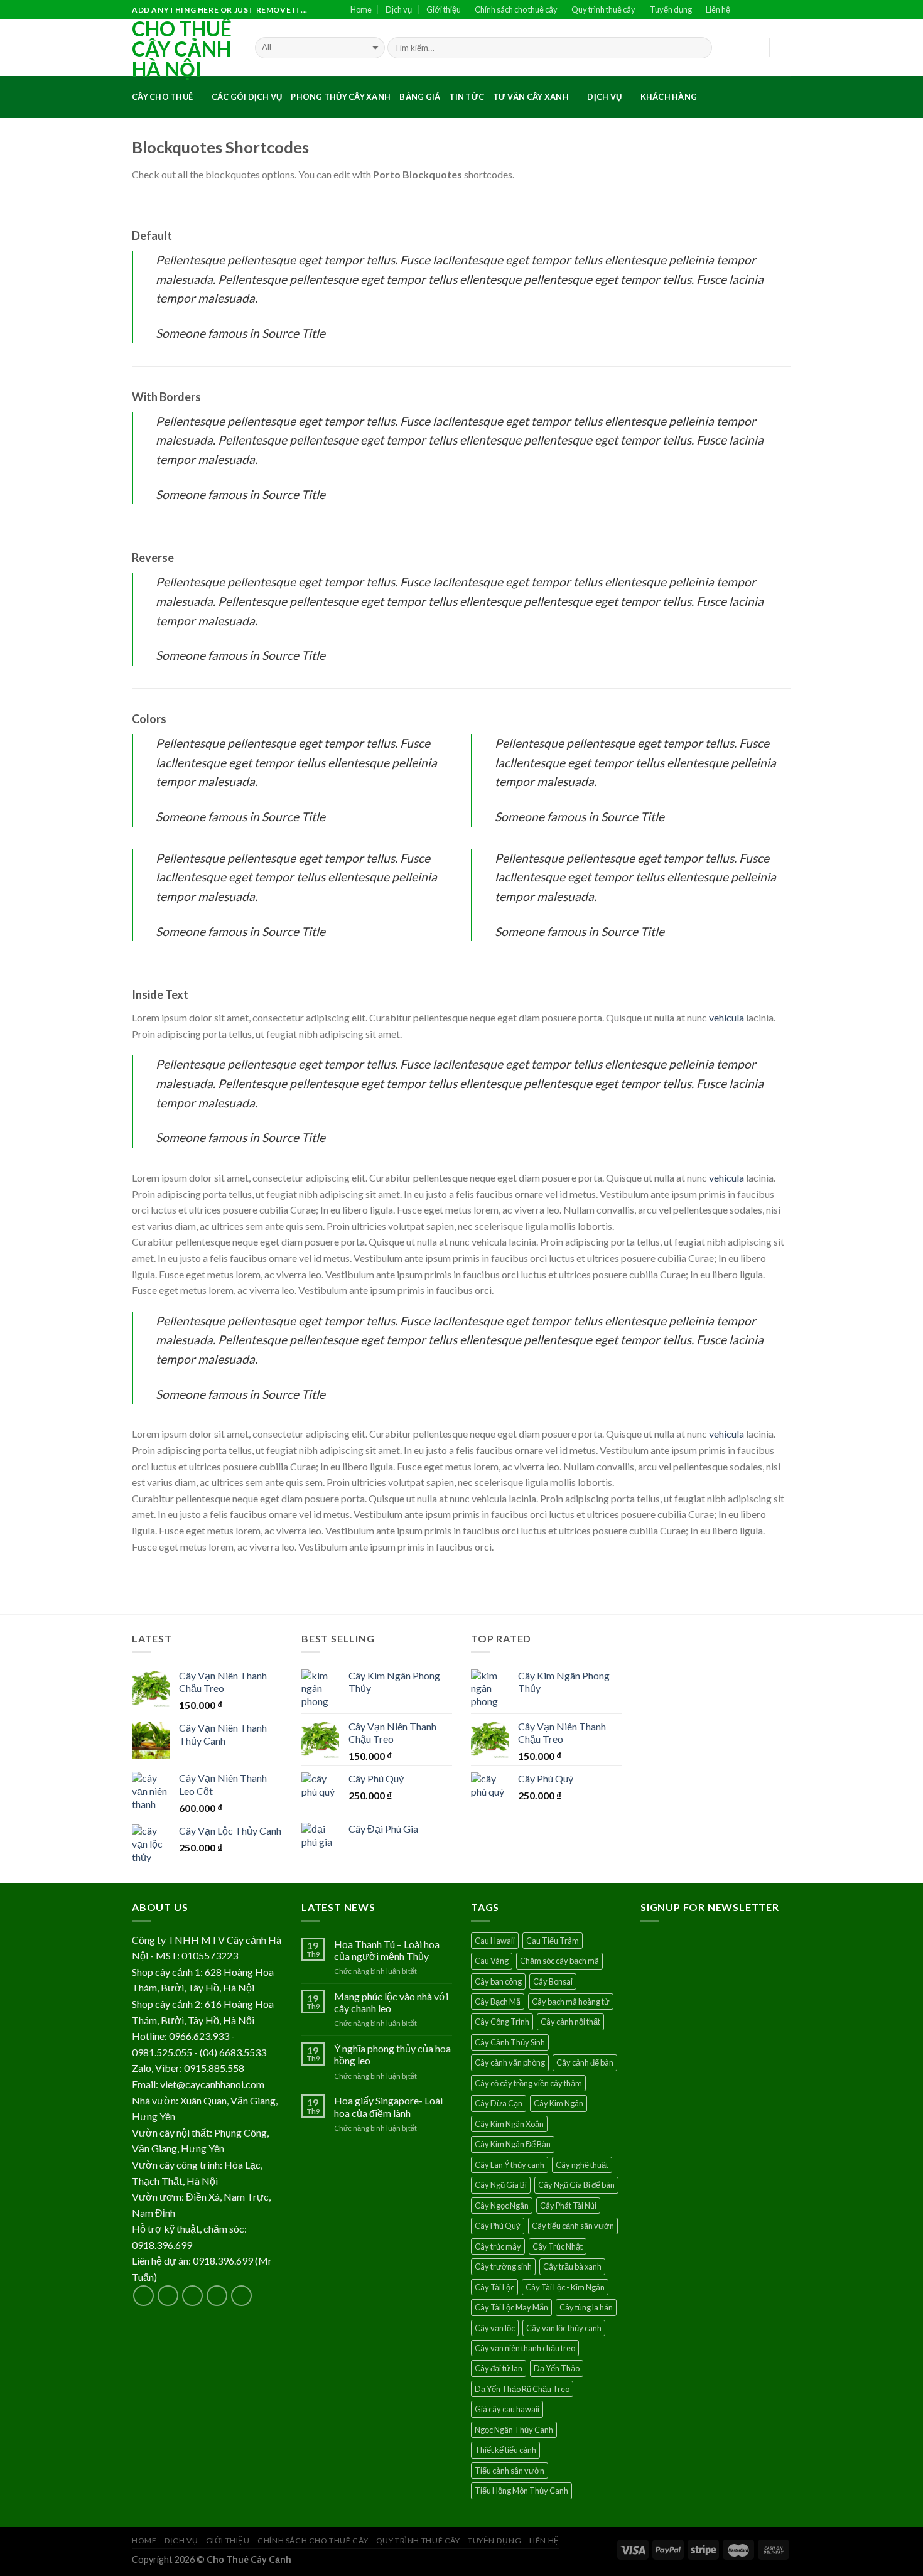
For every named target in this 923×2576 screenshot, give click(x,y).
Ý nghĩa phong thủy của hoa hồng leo (392, 2054)
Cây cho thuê (162, 97)
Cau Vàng (492, 1961)
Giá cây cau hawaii (507, 2409)
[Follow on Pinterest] (241, 2296)
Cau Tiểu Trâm (553, 1941)
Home (361, 9)
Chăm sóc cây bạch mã (559, 1961)
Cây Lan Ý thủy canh (510, 2165)
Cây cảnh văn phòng (510, 2062)
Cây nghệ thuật (582, 2165)
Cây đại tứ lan (499, 2368)
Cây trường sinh (503, 2266)
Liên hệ (718, 9)
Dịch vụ (399, 9)
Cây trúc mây (498, 2246)
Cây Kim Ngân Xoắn (509, 2124)
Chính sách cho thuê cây (516, 9)
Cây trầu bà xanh (572, 2266)
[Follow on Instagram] (758, 10)
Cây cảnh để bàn (585, 2062)
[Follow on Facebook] (744, 10)
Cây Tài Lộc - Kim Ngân (565, 2287)
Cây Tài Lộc (494, 2287)
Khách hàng (669, 97)
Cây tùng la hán (586, 2307)
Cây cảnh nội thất (570, 2022)
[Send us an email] (785, 10)
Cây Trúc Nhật (558, 2246)
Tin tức (467, 97)
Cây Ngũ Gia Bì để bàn (576, 2185)
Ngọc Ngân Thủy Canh (514, 2430)
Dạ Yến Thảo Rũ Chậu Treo (522, 2389)
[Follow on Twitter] (772, 10)
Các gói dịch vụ (247, 97)
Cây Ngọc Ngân (502, 2206)
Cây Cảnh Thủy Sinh (510, 2042)
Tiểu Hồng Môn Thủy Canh (521, 2491)
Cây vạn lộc (495, 2328)
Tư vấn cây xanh (531, 97)
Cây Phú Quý (498, 2226)
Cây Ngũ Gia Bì (501, 2185)
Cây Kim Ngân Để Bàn (513, 2144)
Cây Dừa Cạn (499, 2103)
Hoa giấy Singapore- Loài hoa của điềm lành (388, 2106)
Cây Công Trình (502, 2022)
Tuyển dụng (671, 9)
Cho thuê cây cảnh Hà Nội (182, 49)
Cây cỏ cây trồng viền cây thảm (528, 2083)
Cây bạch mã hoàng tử (571, 2002)
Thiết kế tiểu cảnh (505, 2450)
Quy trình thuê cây (603, 9)
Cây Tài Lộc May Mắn (511, 2307)
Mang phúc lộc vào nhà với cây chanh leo (391, 2002)
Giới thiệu (444, 9)
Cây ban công (498, 1981)
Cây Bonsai (553, 1981)
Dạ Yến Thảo (557, 2368)
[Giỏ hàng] (785, 48)
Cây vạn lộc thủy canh (564, 2328)
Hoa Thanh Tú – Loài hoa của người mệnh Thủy (387, 1950)
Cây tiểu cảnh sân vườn (573, 2226)
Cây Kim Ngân (559, 2103)
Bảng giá (420, 97)
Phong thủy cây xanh (341, 97)
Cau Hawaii (495, 1941)
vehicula (726, 1017)
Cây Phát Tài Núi (568, 2206)
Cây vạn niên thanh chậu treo (525, 2348)
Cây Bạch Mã (498, 2002)
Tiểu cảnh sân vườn (510, 2471)
